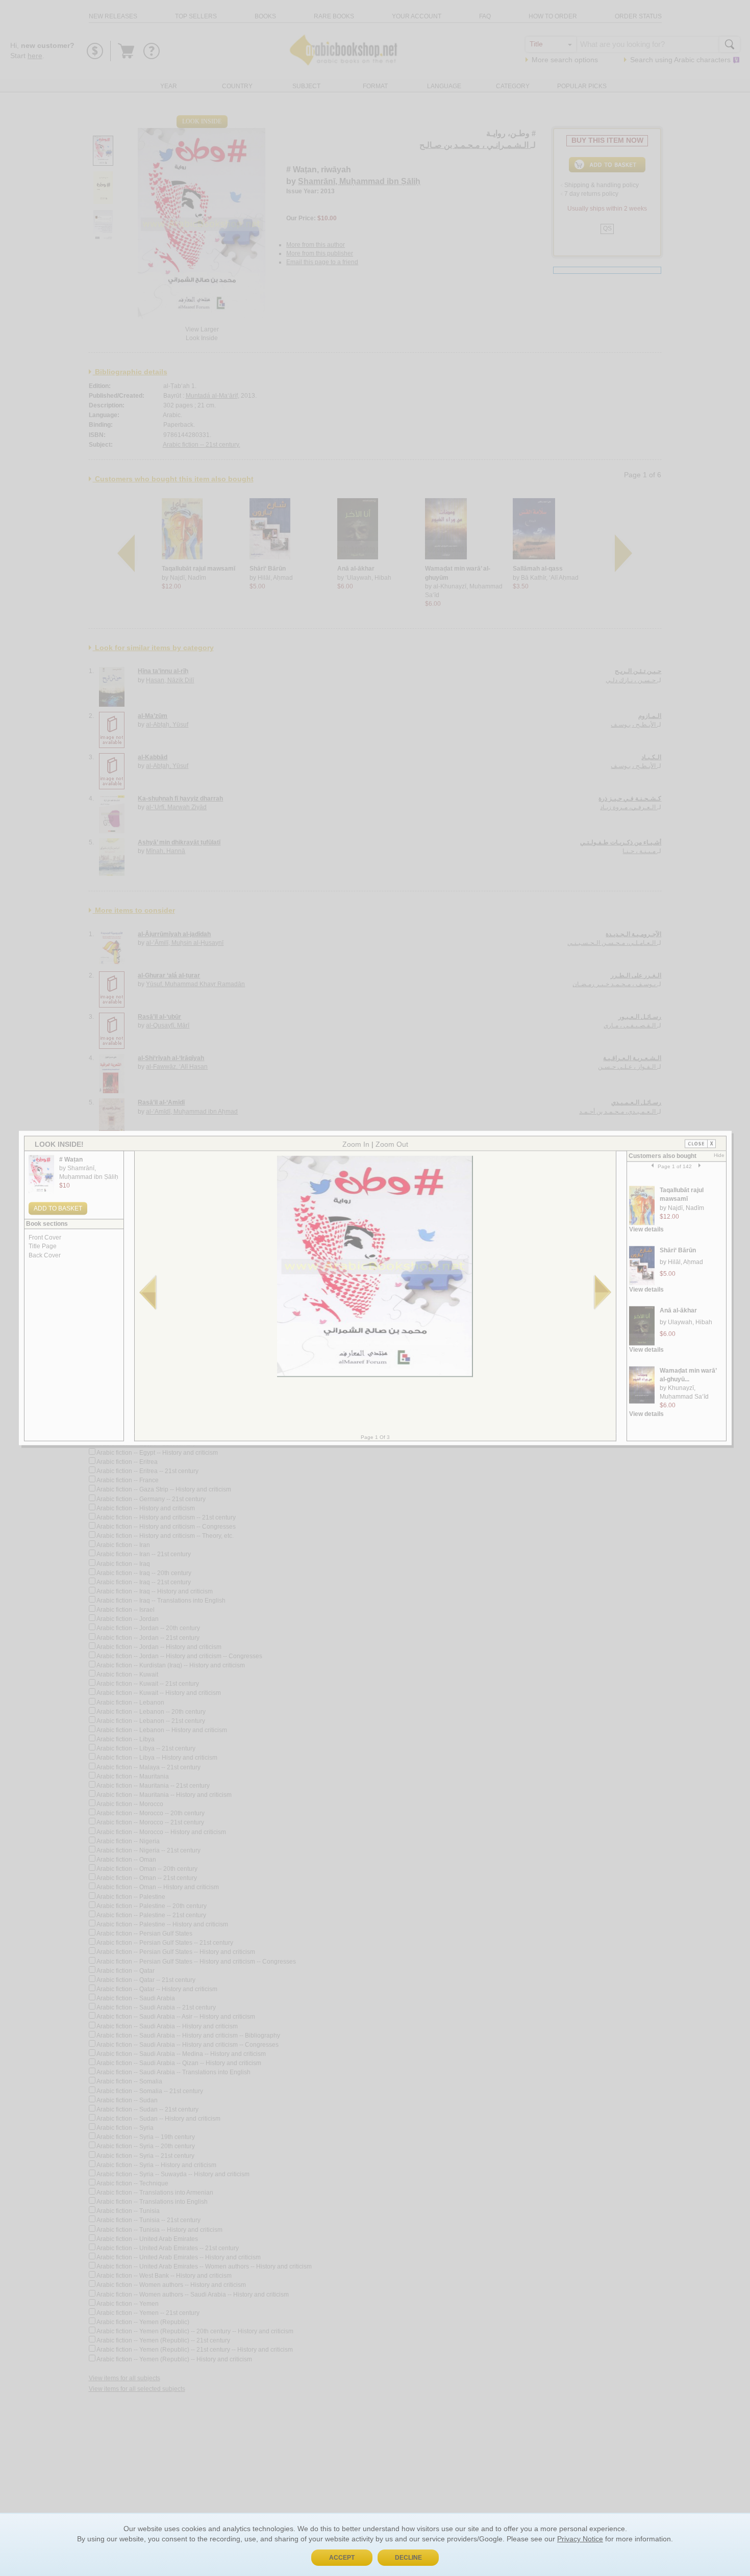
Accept (342, 2558)
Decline (408, 2558)
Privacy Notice (580, 2539)
